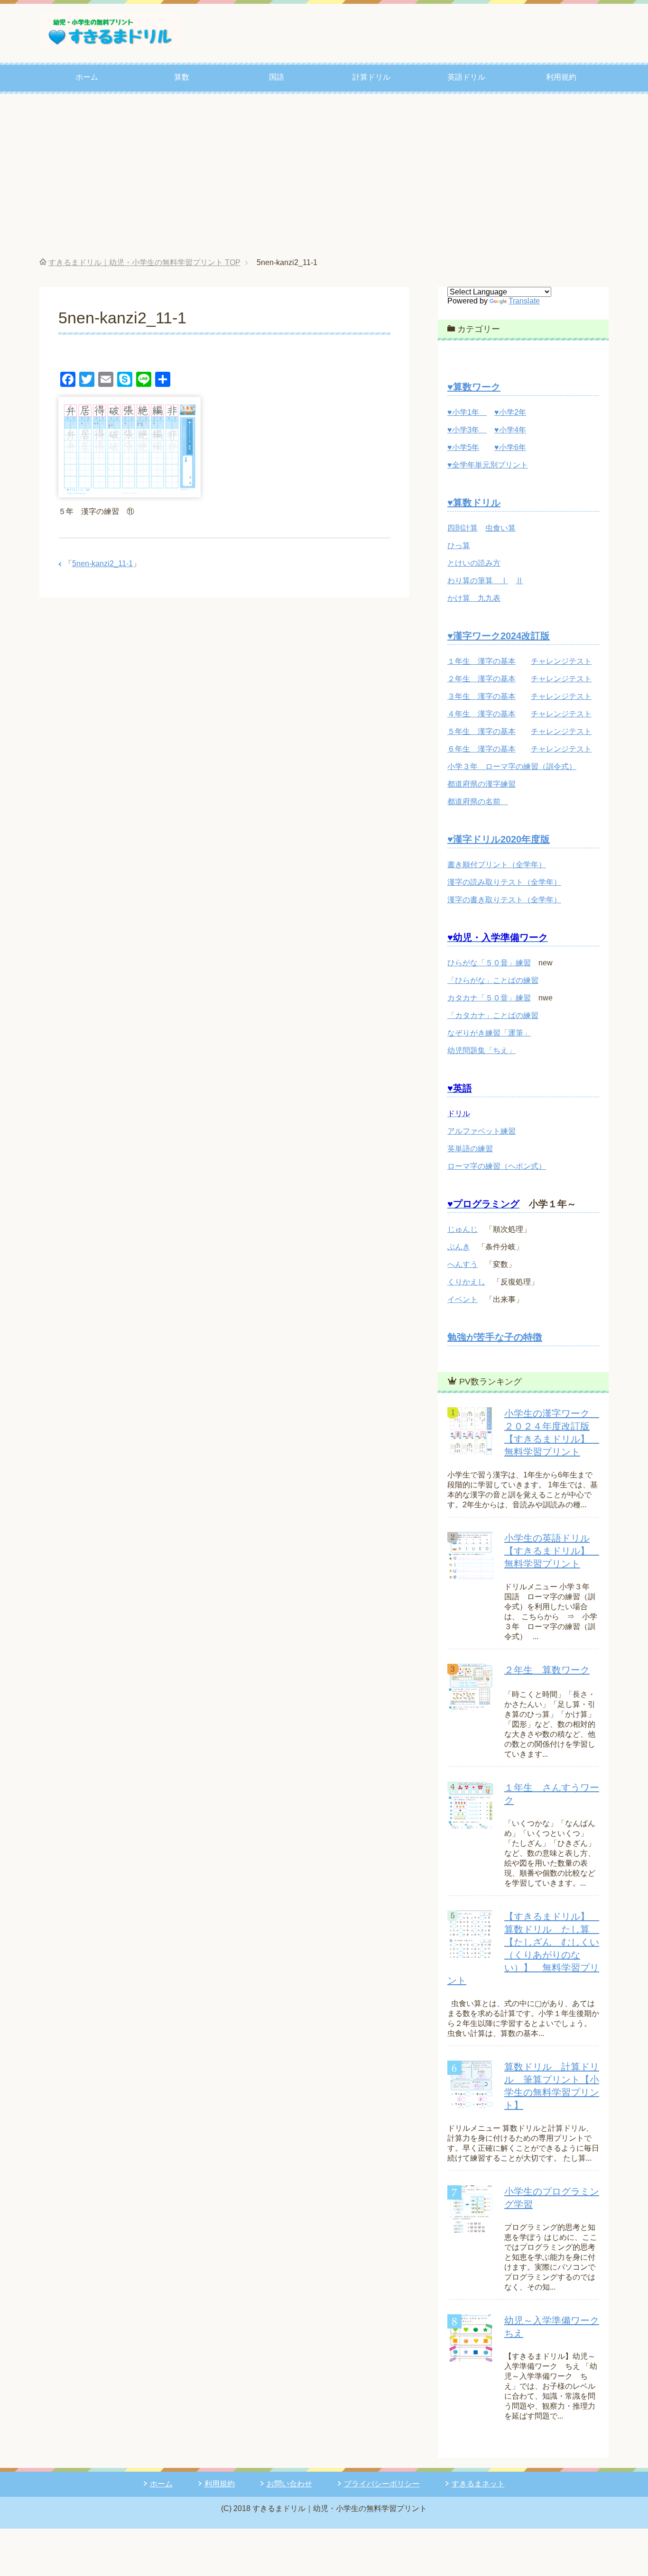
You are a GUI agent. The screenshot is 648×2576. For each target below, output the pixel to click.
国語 (277, 77)
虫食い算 (500, 528)
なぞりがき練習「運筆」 (489, 1033)
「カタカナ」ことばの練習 (493, 1015)
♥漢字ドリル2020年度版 (499, 839)
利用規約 (561, 77)
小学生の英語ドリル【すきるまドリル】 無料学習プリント (552, 1551)
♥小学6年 (510, 447)
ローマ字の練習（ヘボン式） (497, 1166)
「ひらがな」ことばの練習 (493, 980)
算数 (182, 77)
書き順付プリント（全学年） (497, 865)
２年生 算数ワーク (547, 1670)
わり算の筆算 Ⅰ (478, 581)
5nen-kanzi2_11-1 (102, 564)
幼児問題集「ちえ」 (481, 1050)
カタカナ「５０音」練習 (489, 998)
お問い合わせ (289, 2484)
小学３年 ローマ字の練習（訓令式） (512, 766)
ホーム (87, 77)
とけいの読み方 (474, 563)
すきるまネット (478, 2484)
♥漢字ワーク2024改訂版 (499, 636)
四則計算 (463, 528)
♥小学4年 (510, 430)
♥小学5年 (463, 447)
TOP (144, 262)
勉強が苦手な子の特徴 (495, 1337)
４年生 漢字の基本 (481, 714)
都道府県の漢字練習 (481, 784)
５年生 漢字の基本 (481, 731)
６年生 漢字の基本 (481, 749)
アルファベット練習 (481, 1131)
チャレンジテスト (561, 661)
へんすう (463, 1264)
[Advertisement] (324, 176)
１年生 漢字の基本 (481, 661)
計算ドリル (371, 77)
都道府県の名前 (478, 802)
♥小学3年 (467, 430)
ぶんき (459, 1247)
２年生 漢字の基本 (481, 679)
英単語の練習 (470, 1149)
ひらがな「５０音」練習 (489, 963)
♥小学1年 (467, 412)
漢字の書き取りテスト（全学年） (504, 900)
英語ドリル (466, 77)
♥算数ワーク (474, 387)
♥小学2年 (510, 412)
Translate (524, 301)
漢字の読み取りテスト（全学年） (504, 882)
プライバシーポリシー (382, 2484)
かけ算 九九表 (474, 598)
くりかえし (466, 1282)
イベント (463, 1299)
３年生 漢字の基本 (481, 696)
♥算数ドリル (474, 503)
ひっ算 (459, 545)
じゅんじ (463, 1229)
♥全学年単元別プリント (488, 465)
